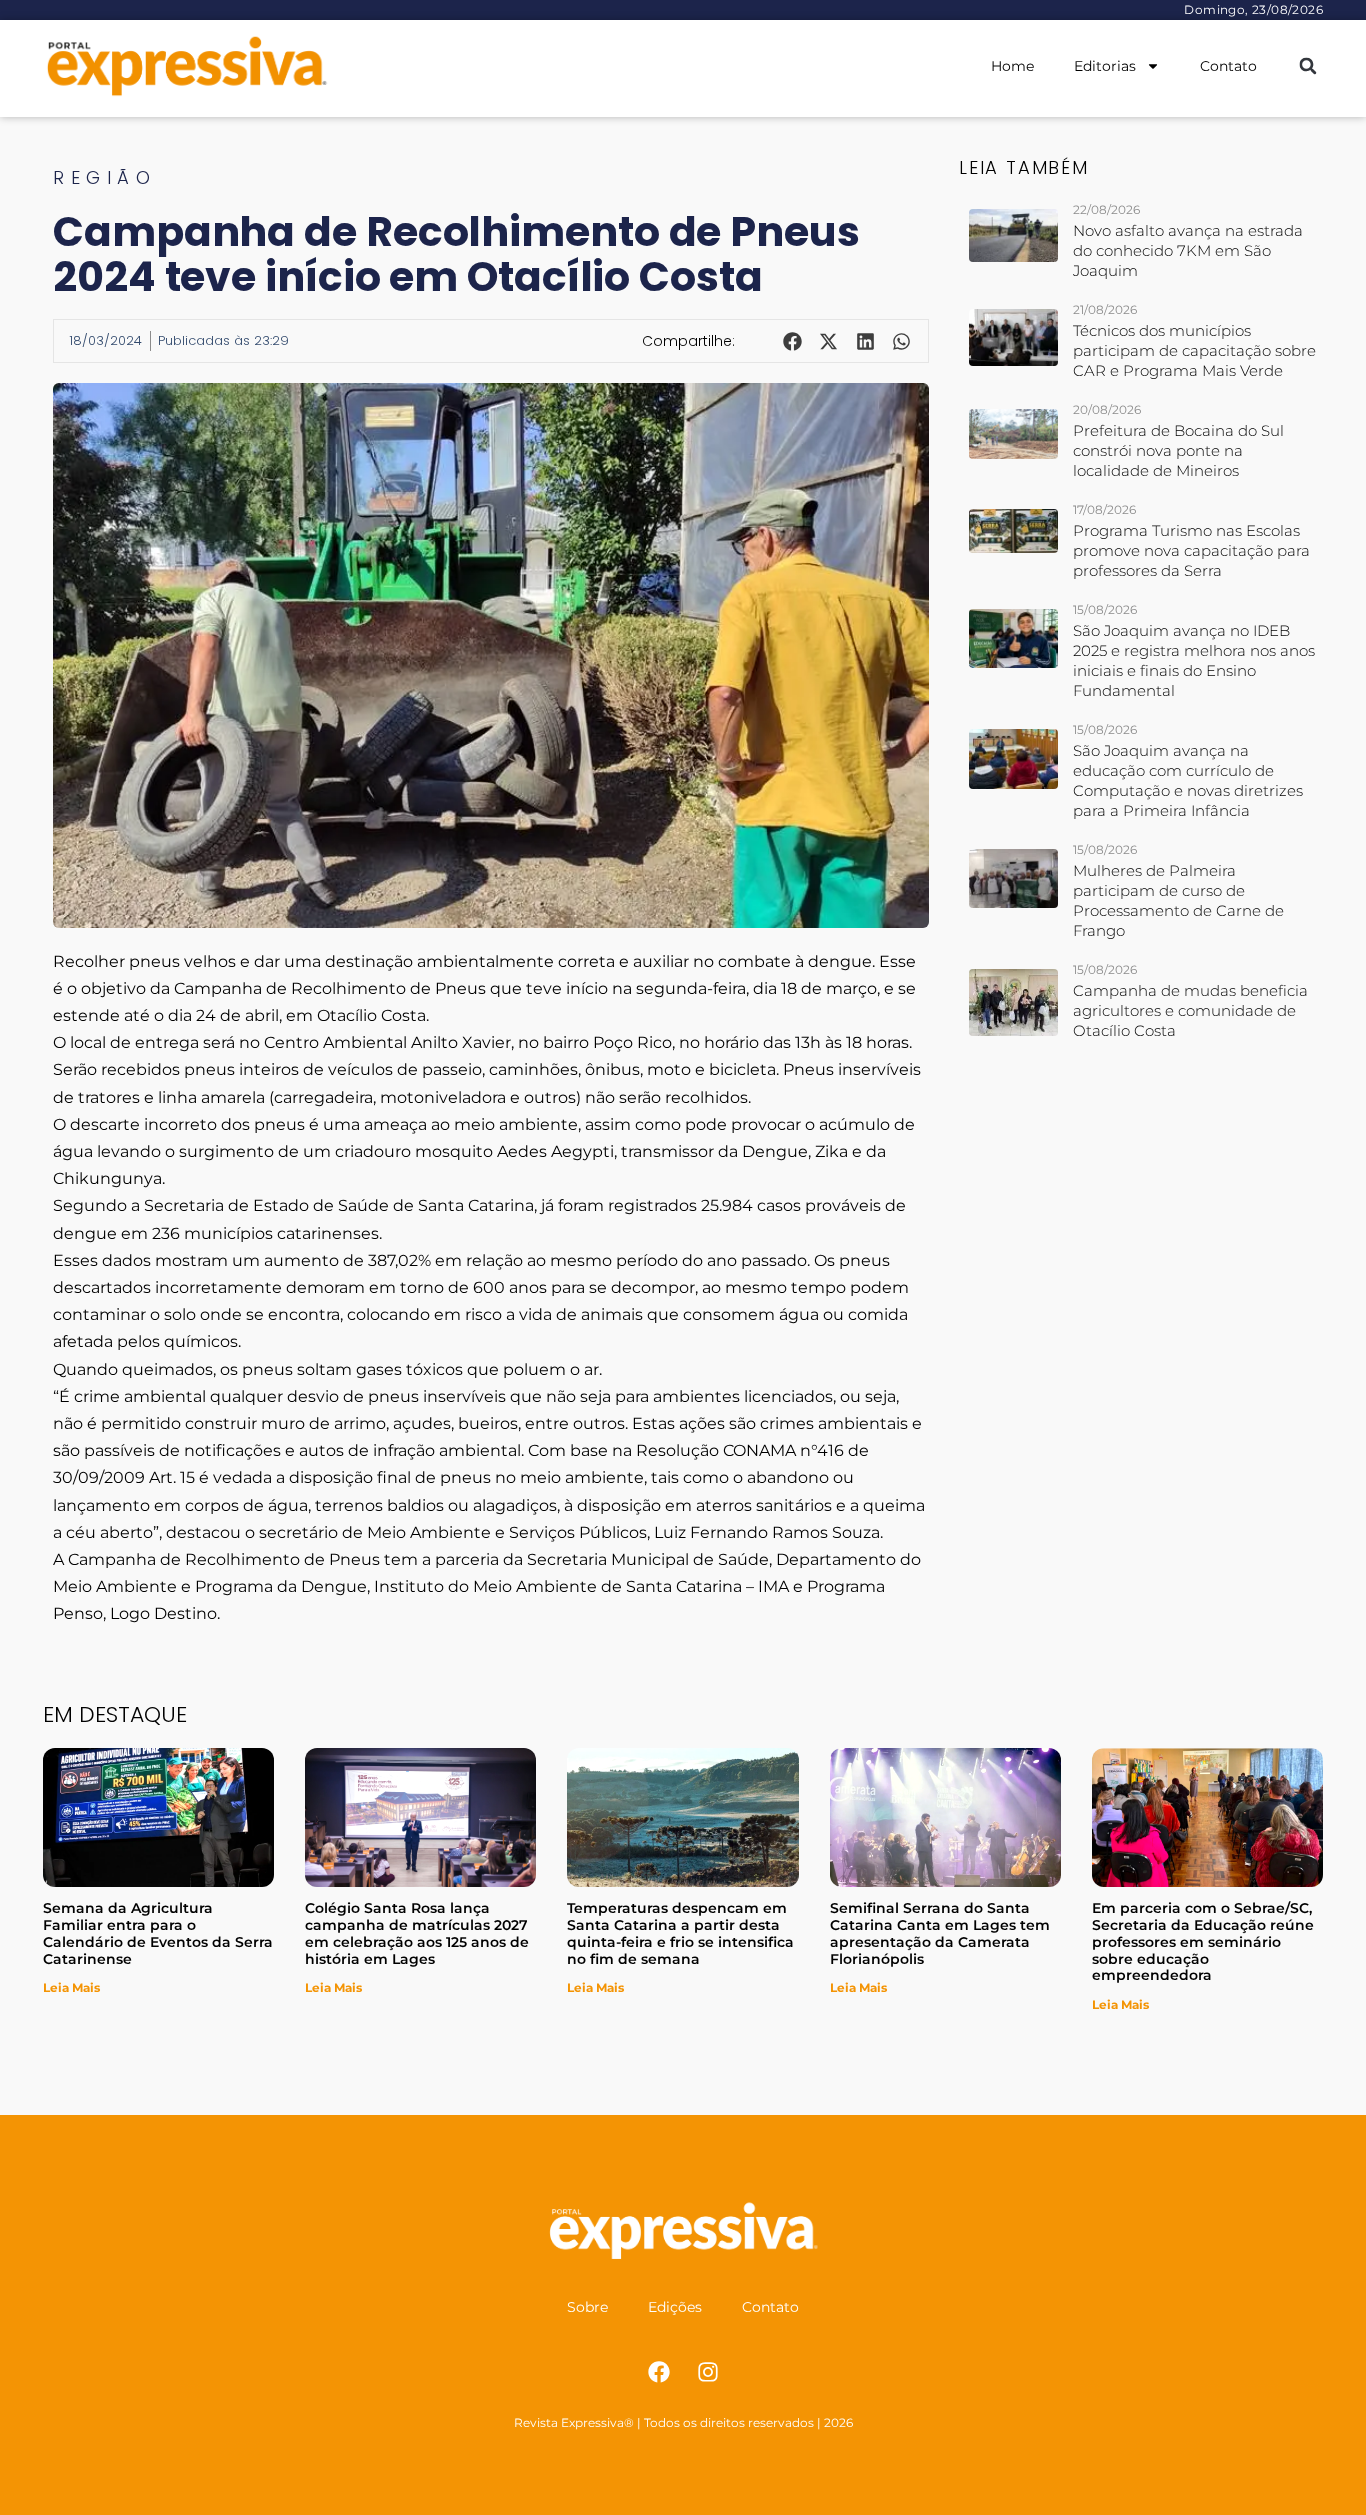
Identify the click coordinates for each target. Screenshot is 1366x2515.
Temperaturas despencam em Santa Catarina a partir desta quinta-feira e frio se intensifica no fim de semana (680, 1933)
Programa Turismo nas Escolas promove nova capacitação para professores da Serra (1191, 550)
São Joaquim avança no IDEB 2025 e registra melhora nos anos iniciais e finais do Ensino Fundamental (1194, 660)
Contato (1228, 66)
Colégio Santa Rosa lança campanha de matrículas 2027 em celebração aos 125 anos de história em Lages (417, 1933)
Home (1012, 66)
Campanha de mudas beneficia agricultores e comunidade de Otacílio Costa (1190, 1010)
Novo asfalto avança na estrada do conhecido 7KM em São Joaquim (1188, 250)
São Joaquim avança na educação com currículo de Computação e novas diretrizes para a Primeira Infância (1188, 780)
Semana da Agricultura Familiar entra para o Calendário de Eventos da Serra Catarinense (158, 1933)
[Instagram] (708, 2372)
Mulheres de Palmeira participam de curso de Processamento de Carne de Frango (1178, 900)
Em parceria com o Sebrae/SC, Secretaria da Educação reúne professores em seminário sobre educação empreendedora (1203, 1941)
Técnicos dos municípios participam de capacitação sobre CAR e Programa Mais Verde (1194, 350)
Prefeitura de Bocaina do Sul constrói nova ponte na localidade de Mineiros (1178, 450)
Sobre (587, 2307)
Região (104, 177)
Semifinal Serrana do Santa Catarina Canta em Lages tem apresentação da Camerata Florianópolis (940, 1933)
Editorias (1105, 66)
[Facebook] (659, 2372)
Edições (675, 2307)
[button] (1307, 66)
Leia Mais (71, 1987)
